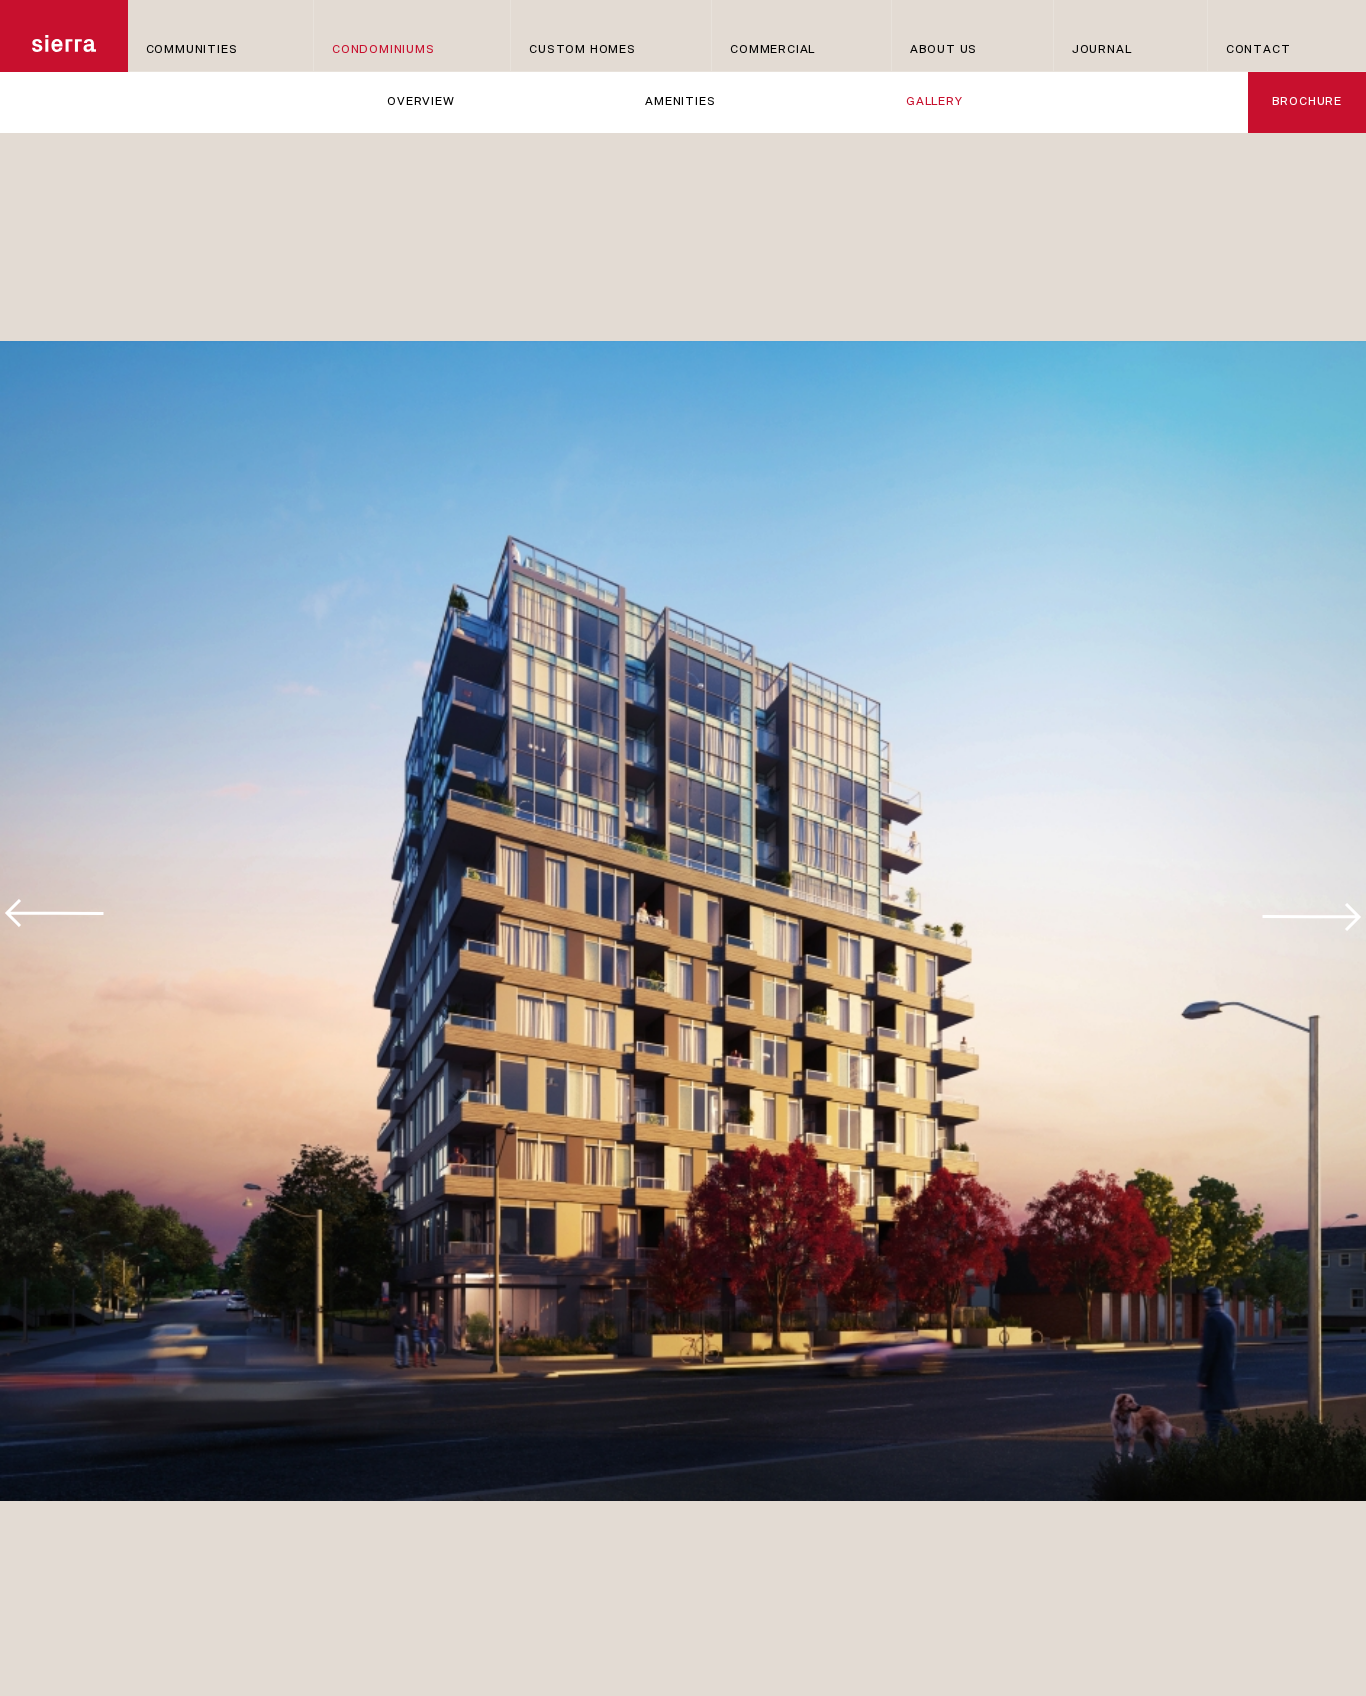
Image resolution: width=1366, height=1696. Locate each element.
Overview (420, 101)
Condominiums (383, 49)
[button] (1312, 909)
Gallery (934, 101)
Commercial (772, 49)
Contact (1258, 49)
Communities (192, 49)
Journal (1102, 49)
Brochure (1307, 101)
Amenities (680, 101)
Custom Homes (582, 49)
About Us (943, 49)
